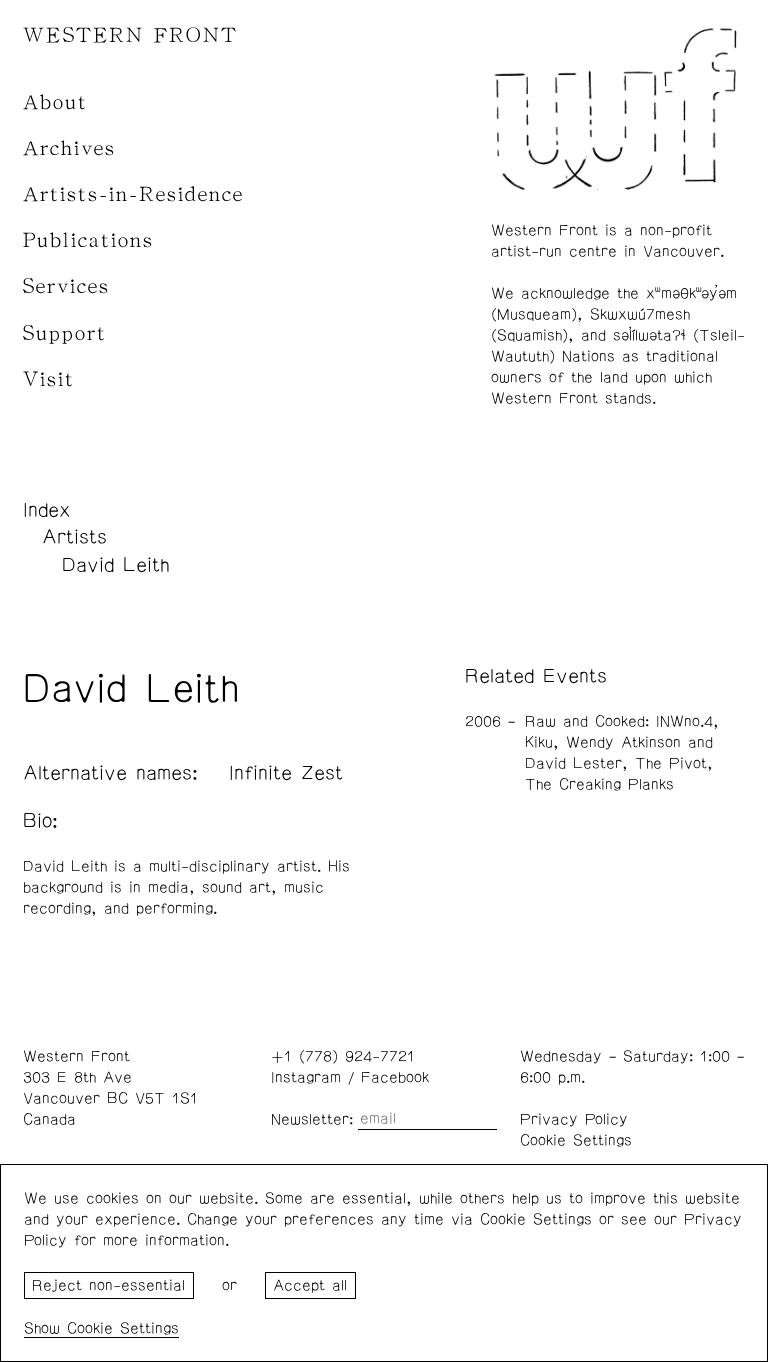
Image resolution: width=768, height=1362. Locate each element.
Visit (49, 379)
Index (47, 510)
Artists (74, 537)
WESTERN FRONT (130, 35)
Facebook (395, 1077)
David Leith (116, 565)
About (55, 102)
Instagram (306, 1077)
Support (65, 333)
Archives (69, 148)
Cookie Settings (576, 1140)
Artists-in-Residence (133, 194)
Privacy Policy (574, 1119)
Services (66, 286)
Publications (88, 240)
